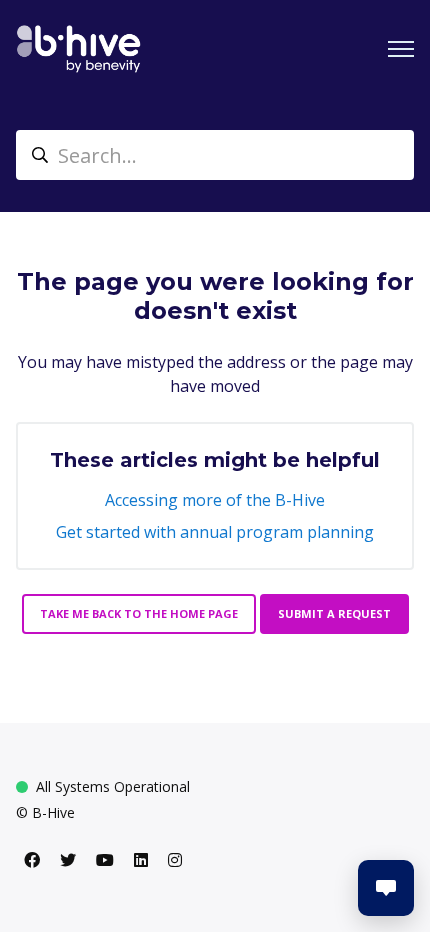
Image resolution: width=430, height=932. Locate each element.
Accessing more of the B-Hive (215, 500)
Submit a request (334, 613)
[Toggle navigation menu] (401, 49)
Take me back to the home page (139, 613)
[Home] (79, 49)
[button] (386, 888)
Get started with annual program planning (215, 532)
